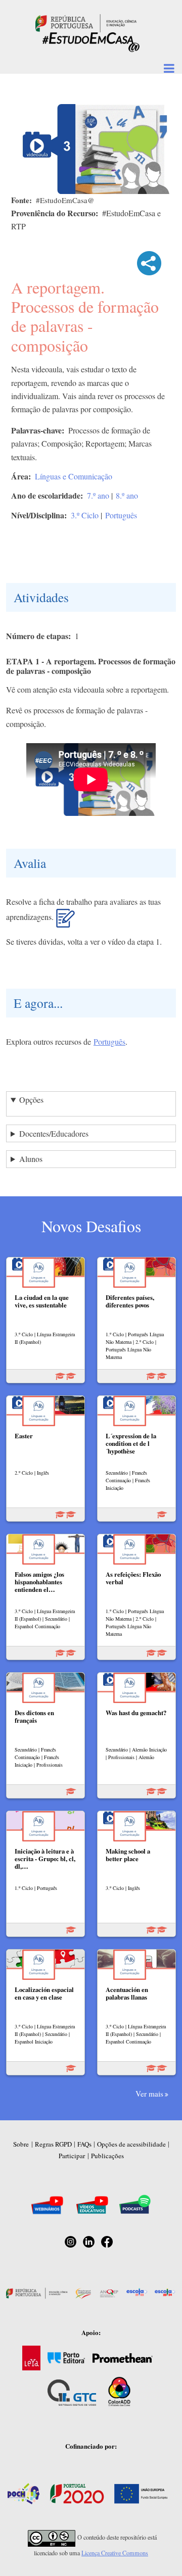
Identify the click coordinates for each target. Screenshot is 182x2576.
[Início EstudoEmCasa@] (86, 22)
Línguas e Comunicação (74, 476)
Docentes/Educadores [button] (54, 1133)
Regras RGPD (53, 2144)
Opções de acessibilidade (131, 2144)
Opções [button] (31, 1100)
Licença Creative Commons (115, 2553)
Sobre (21, 2144)
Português (121, 515)
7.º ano (98, 495)
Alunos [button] (31, 1159)
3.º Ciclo (85, 515)
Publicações (107, 2156)
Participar (72, 2156)
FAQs (84, 2144)
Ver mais (149, 2094)
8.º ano (127, 495)
